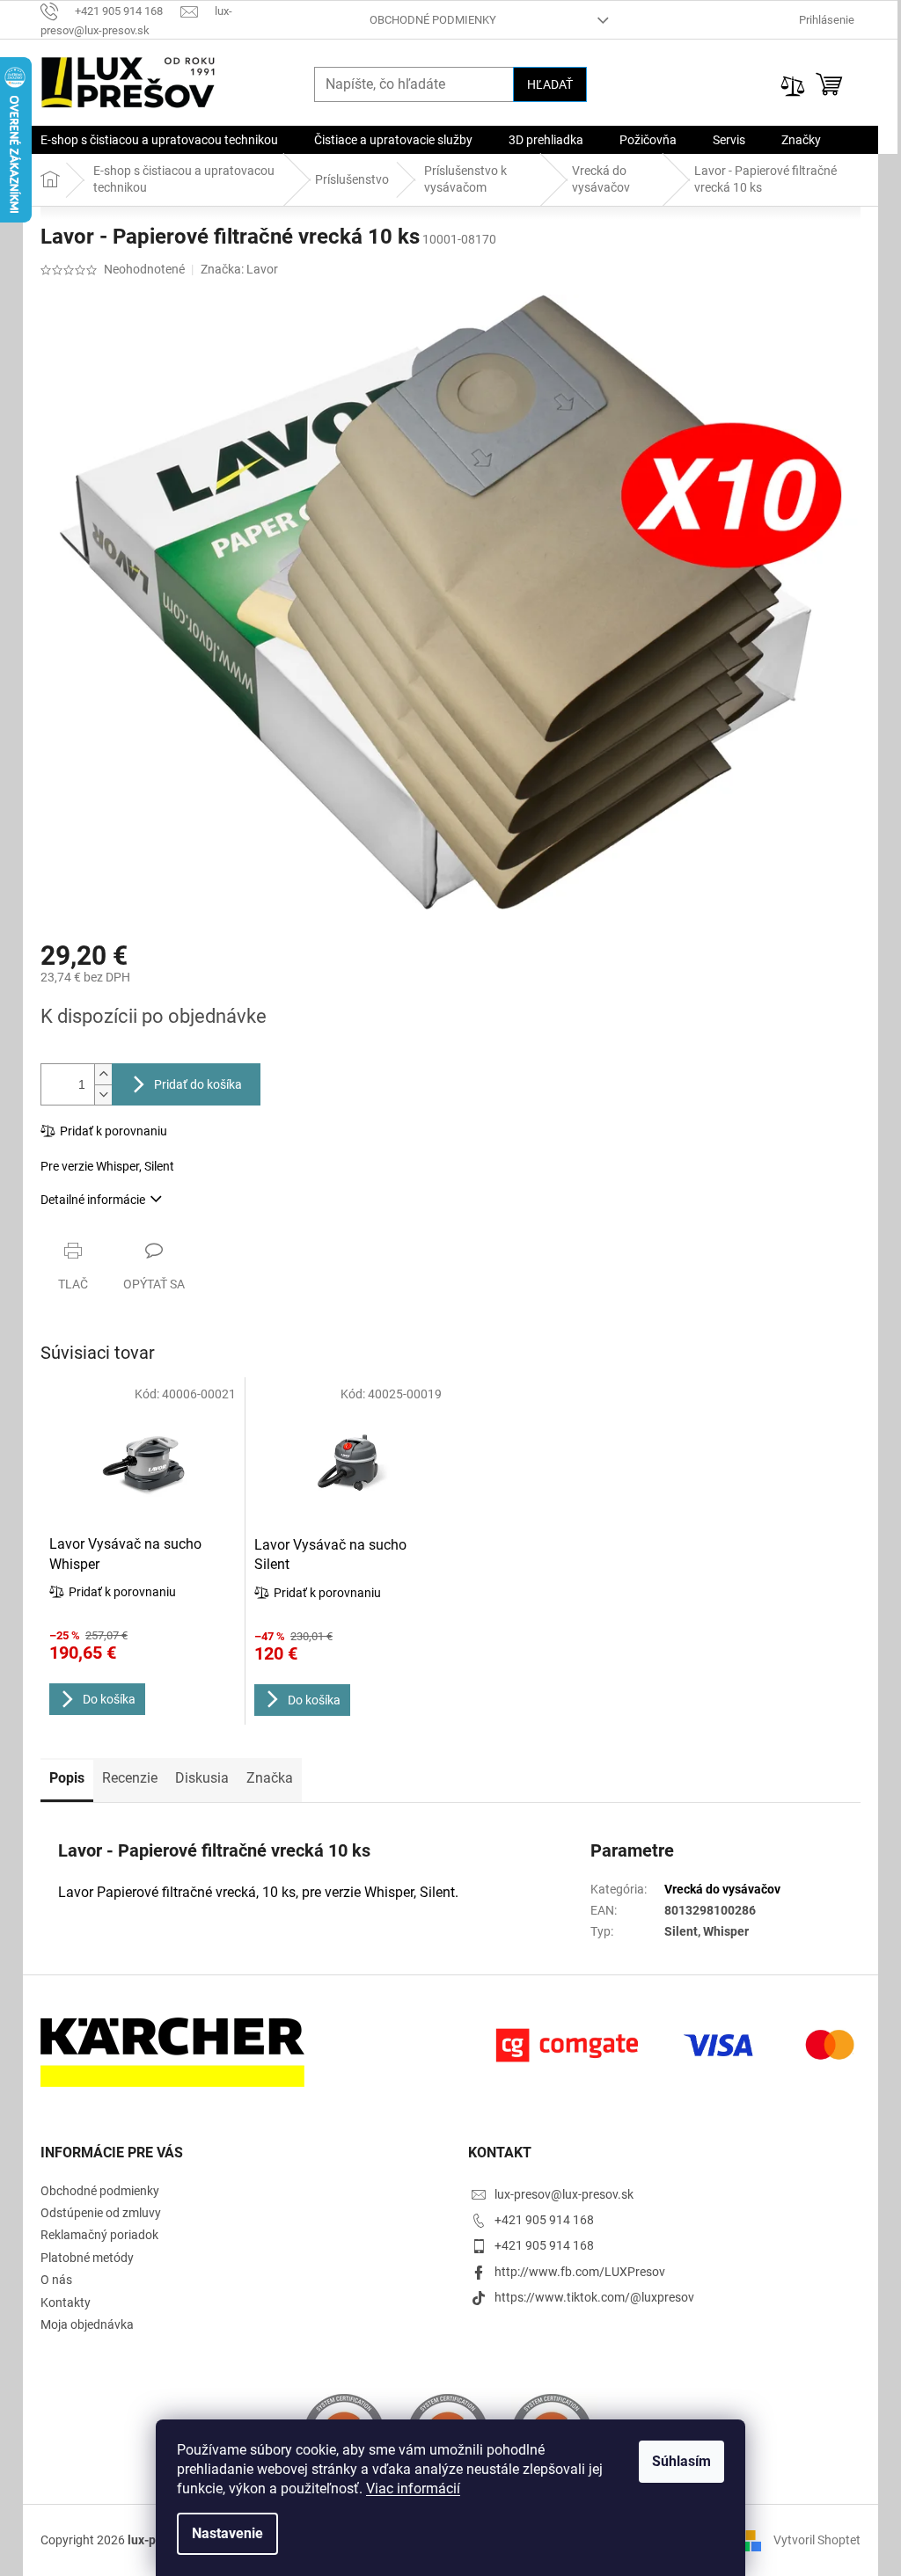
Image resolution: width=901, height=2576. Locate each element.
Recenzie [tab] (130, 1778)
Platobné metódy (87, 2258)
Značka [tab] (270, 1778)
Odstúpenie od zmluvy (101, 2213)
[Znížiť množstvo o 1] (103, 1095)
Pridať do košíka (198, 1084)
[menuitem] (159, 140)
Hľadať (550, 84)
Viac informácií (413, 2488)
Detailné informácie (93, 1200)
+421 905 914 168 (544, 2220)
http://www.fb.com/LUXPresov (580, 2272)
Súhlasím (681, 2461)
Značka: (239, 269)
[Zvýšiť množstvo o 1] (103, 1074)
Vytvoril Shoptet (817, 2540)
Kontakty (66, 2302)
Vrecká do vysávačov (722, 1889)
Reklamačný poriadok (99, 2235)
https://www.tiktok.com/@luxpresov (594, 2297)
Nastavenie (227, 2533)
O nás (56, 2280)
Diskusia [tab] (202, 1778)
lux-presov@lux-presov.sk (564, 2194)
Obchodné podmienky (433, 20)
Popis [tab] (67, 1778)
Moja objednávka (87, 2324)
